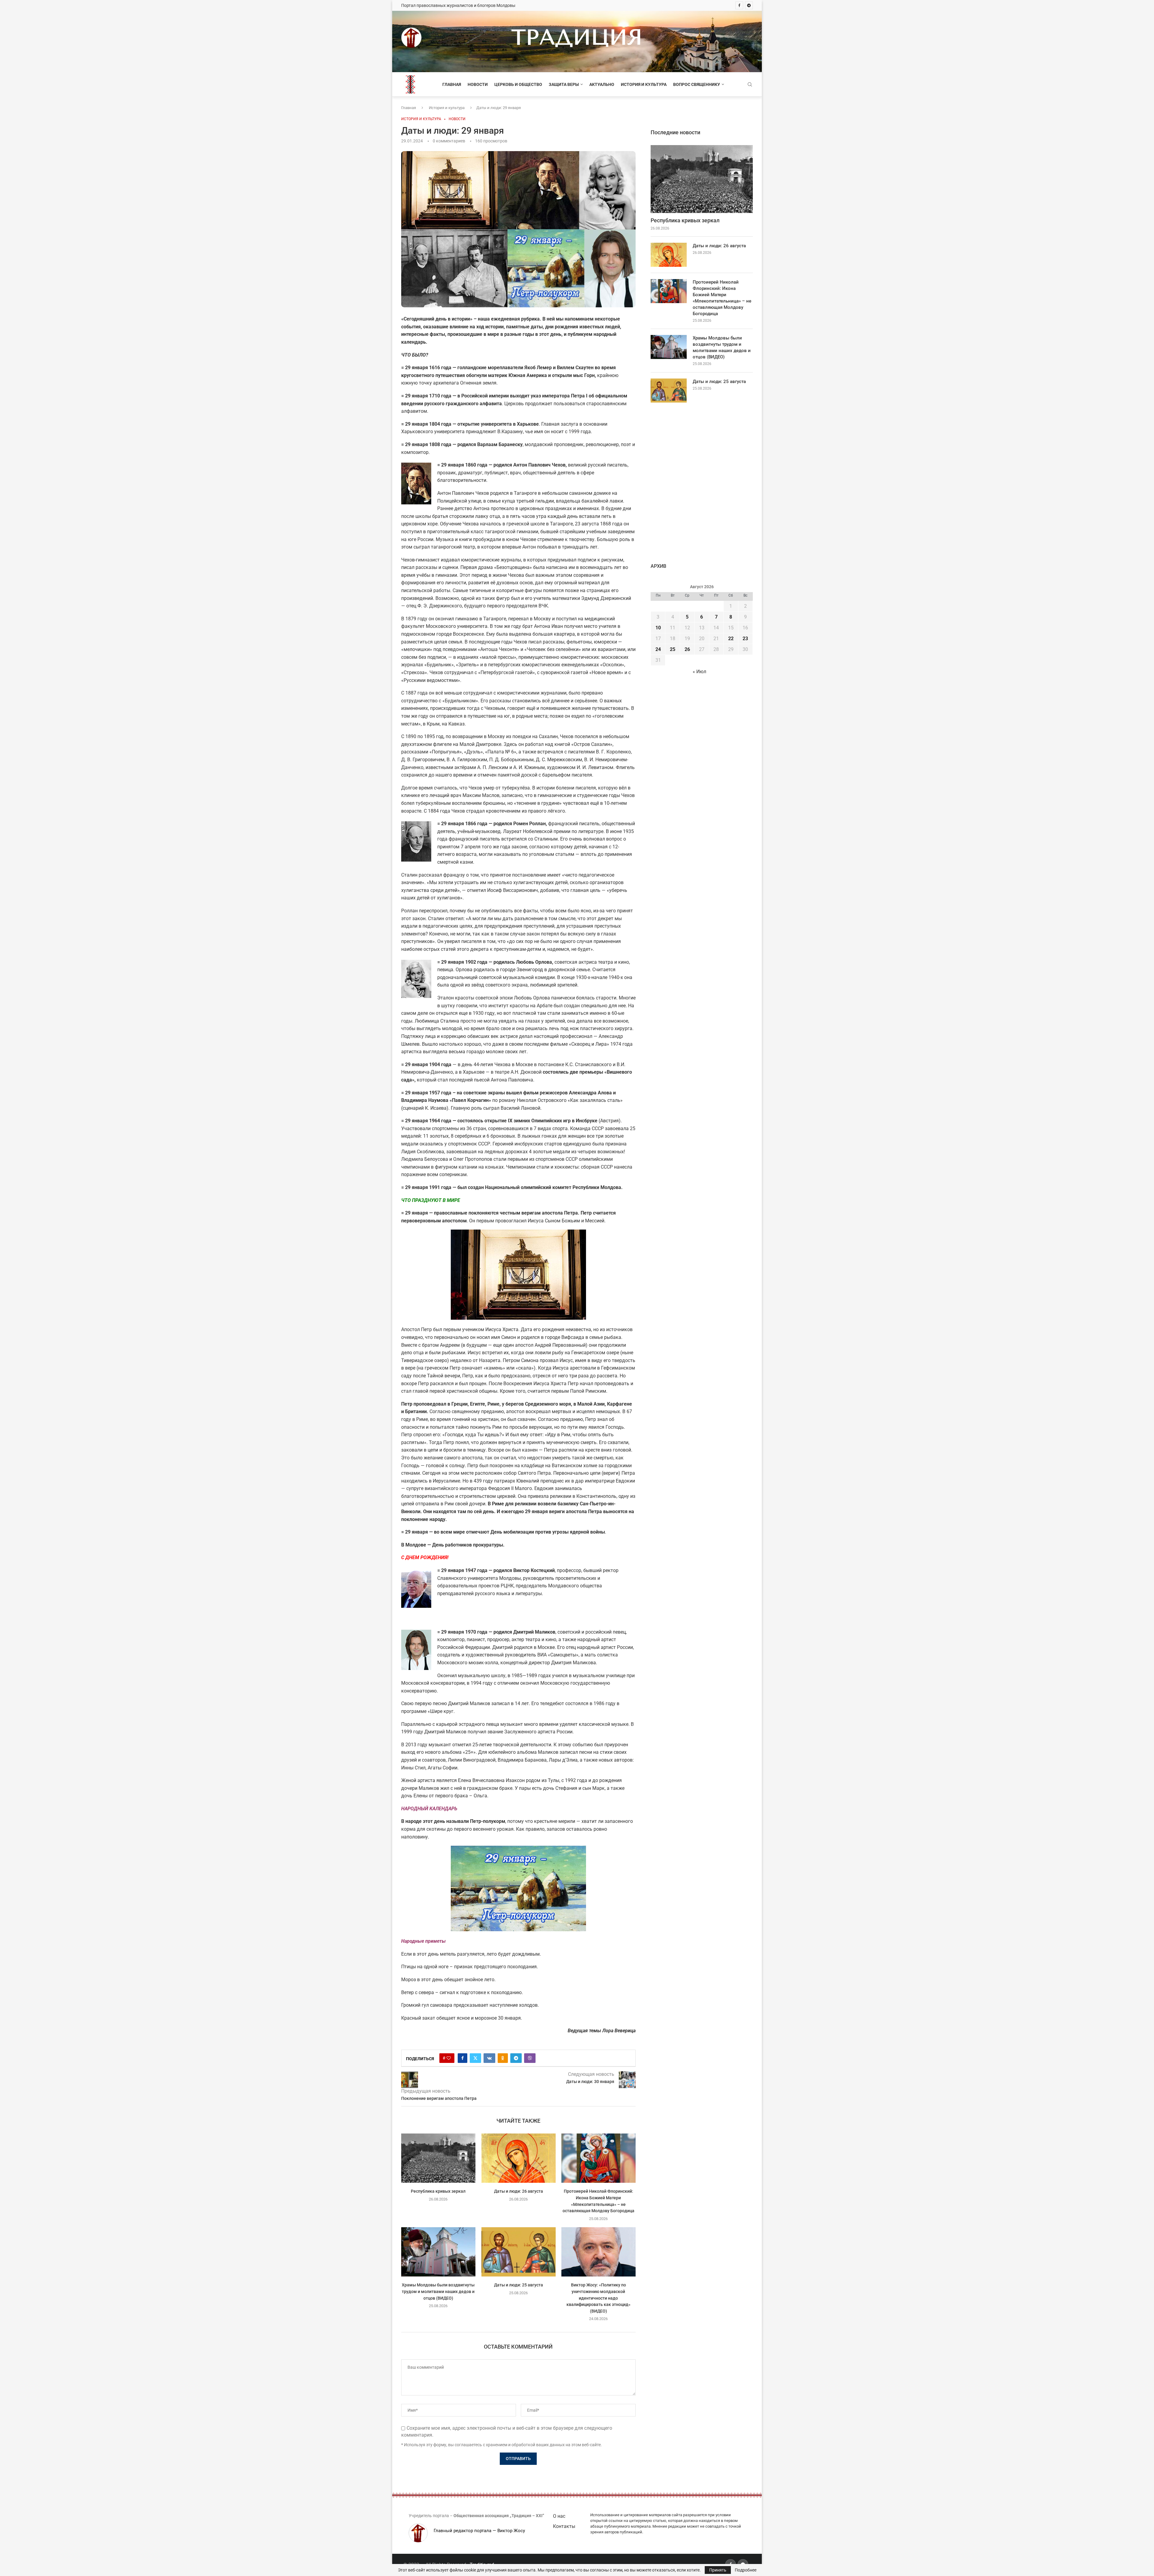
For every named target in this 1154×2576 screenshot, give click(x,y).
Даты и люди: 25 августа (518, 2285)
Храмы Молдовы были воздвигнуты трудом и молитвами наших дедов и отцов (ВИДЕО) (438, 2291)
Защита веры (564, 84)
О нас (559, 2516)
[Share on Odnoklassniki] (503, 2058)
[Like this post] (449, 2058)
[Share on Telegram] (516, 2058)
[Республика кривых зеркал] (438, 2158)
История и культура (644, 84)
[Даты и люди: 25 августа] (519, 2252)
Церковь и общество (518, 84)
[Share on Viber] (530, 2058)
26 (687, 649)
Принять (718, 2570)
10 (658, 628)
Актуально (602, 84)
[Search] (750, 85)
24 (658, 649)
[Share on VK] (489, 2058)
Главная (452, 84)
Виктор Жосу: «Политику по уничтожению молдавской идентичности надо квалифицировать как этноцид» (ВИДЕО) (598, 2298)
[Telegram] (749, 5)
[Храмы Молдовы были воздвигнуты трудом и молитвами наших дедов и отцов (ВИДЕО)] (438, 2252)
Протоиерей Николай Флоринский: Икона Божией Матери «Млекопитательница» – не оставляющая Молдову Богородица (722, 298)
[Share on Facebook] (463, 2058)
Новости (478, 84)
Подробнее (746, 2570)
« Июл (699, 672)
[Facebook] (739, 5)
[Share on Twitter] (475, 2058)
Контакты (564, 2526)
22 (731, 639)
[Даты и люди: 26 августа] (519, 2158)
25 (673, 649)
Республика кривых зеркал (438, 2191)
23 (745, 639)
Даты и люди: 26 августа (518, 2191)
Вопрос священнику (697, 84)
